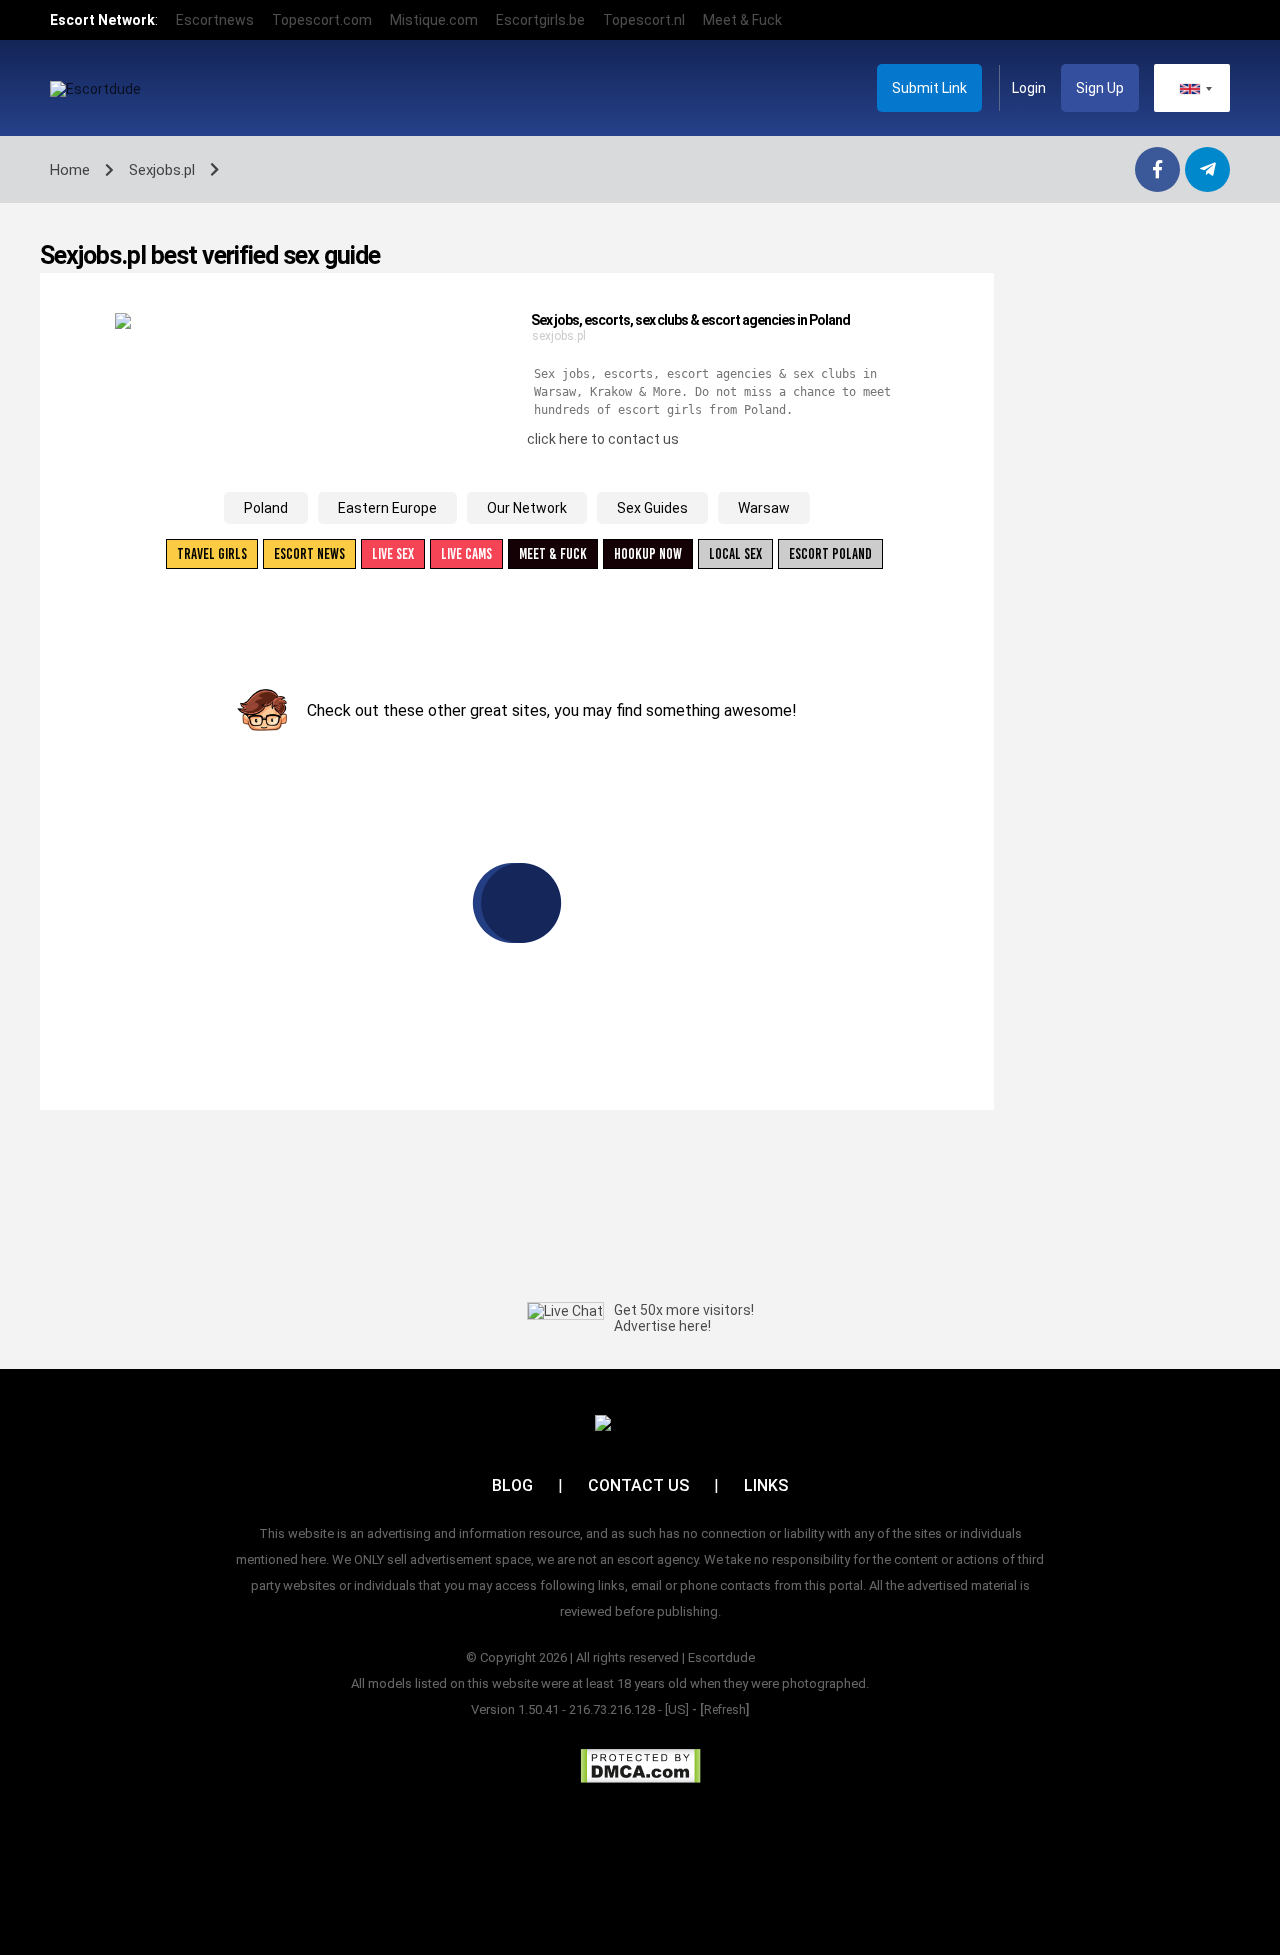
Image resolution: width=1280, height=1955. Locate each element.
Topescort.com (322, 20)
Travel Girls (212, 554)
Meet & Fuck (742, 20)
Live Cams (466, 554)
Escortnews (215, 20)
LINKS (766, 1485)
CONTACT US (638, 1485)
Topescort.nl (644, 20)
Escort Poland (830, 554)
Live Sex (393, 554)
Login (1029, 88)
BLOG (512, 1485)
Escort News (309, 554)
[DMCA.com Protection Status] (640, 1766)
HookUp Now (648, 554)
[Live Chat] (565, 1311)
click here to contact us (603, 439)
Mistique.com (434, 20)
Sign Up (1100, 88)
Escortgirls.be (540, 20)
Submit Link (929, 88)
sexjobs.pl (559, 336)
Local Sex (735, 554)
